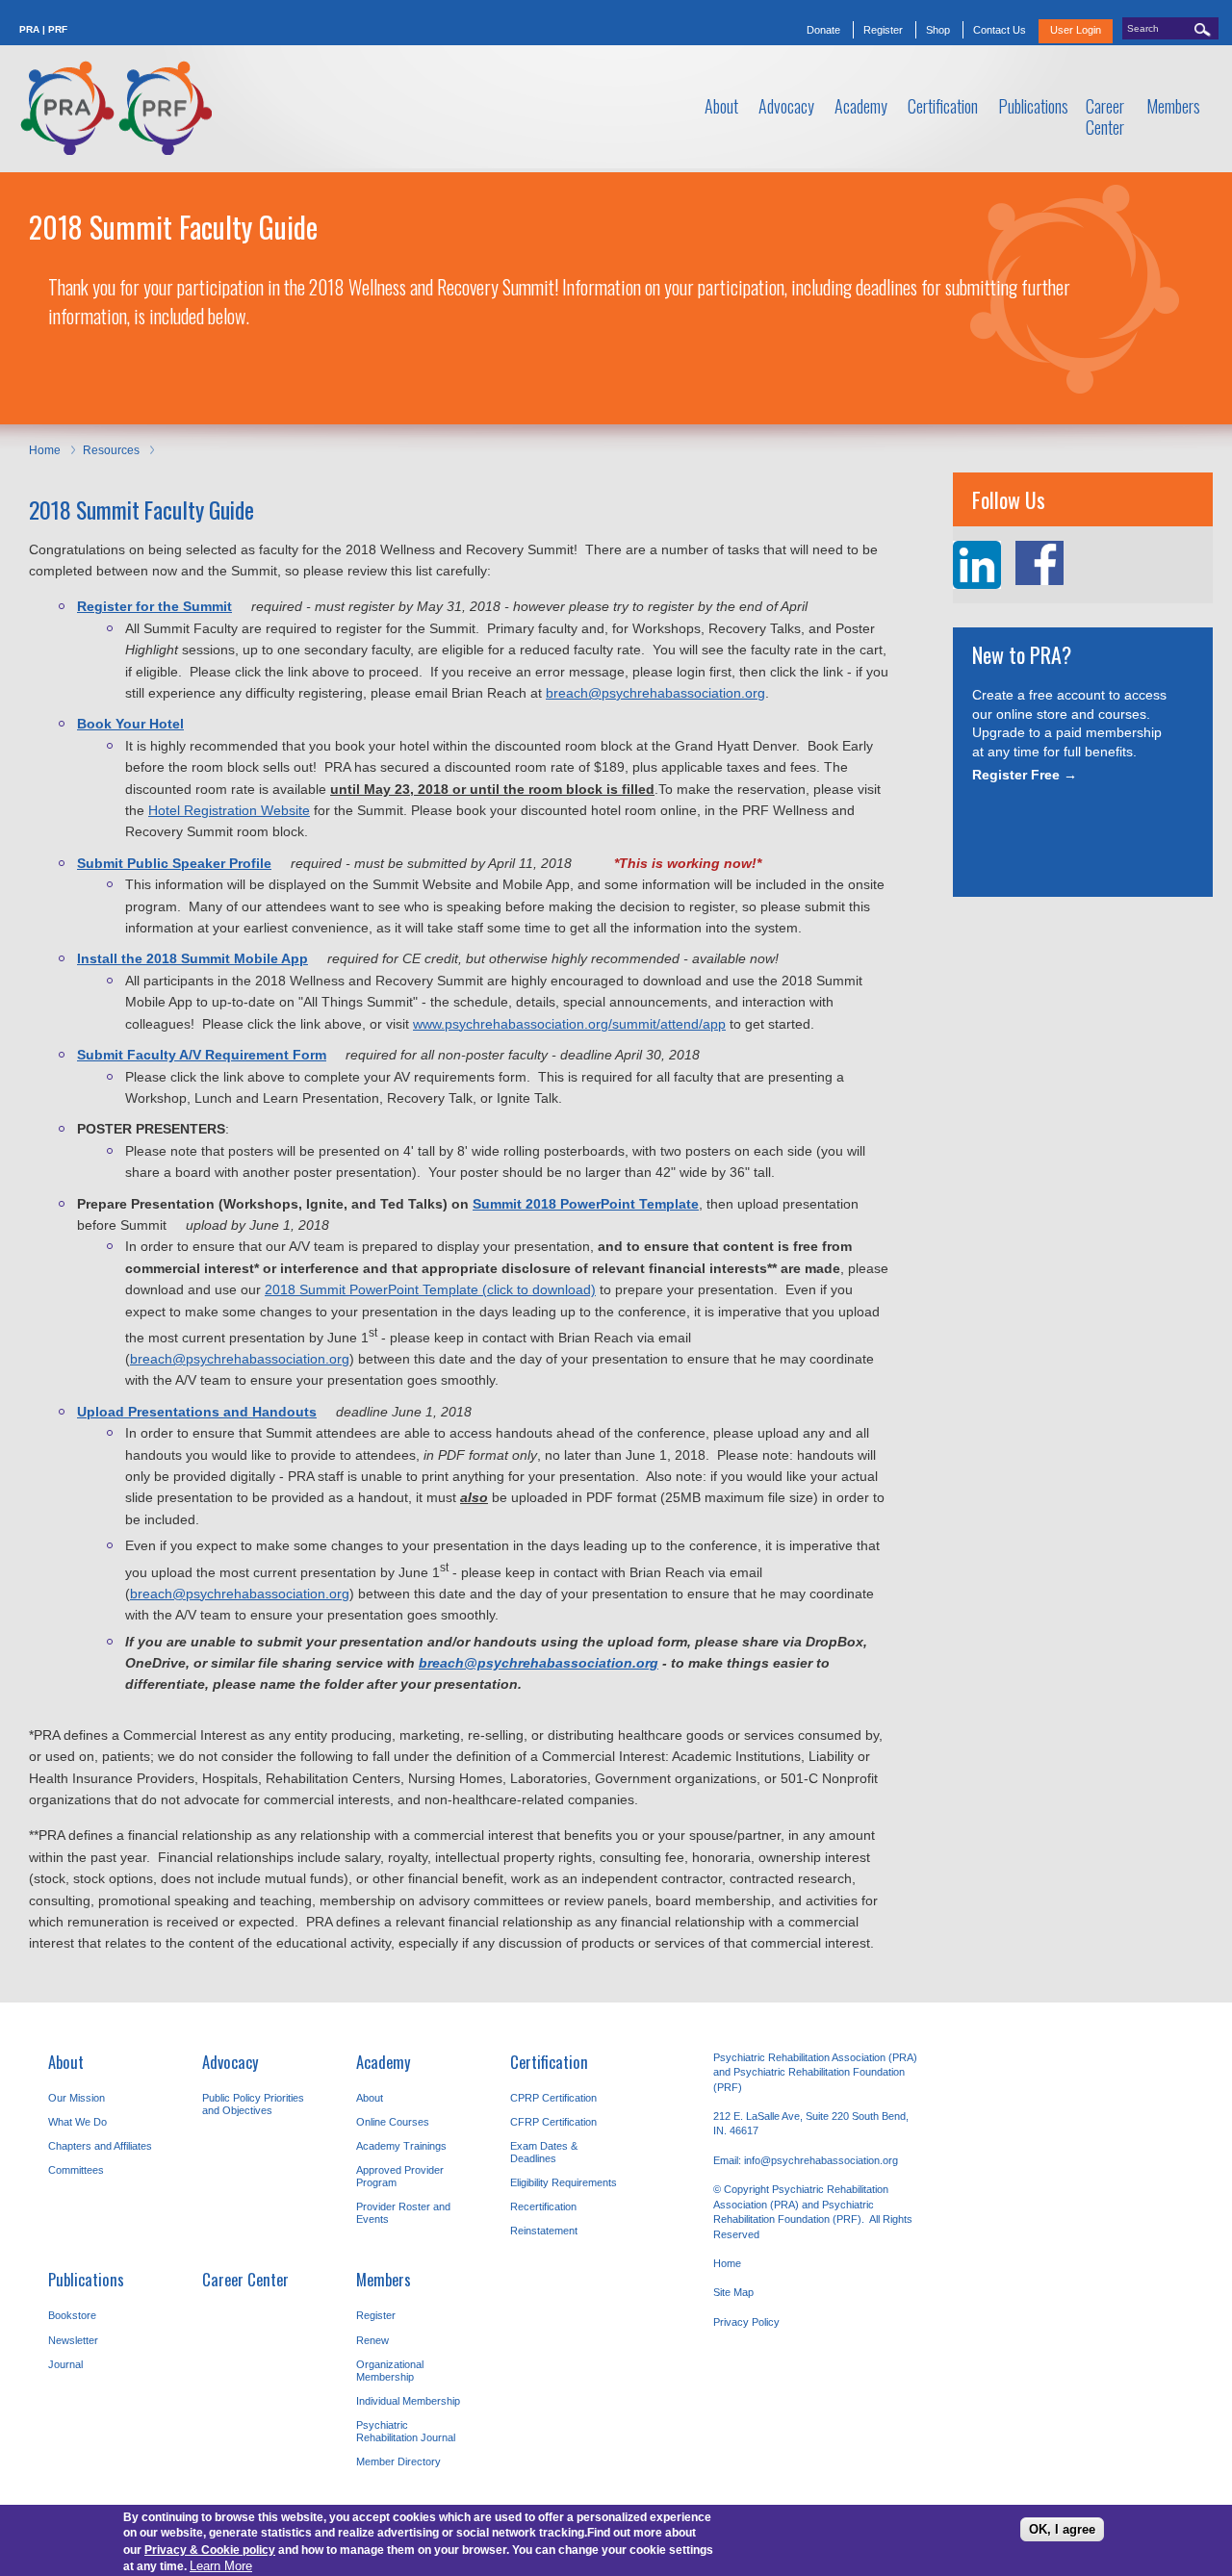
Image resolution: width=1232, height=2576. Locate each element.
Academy (384, 2062)
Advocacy (231, 2062)
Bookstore (72, 2315)
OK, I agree (1062, 2529)
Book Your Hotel (130, 724)
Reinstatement (544, 2231)
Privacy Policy (746, 2322)
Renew (372, 2340)
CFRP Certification (553, 2122)
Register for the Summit (154, 606)
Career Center (245, 2279)
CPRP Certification (553, 2098)
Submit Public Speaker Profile (174, 863)
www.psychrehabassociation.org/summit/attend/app (569, 1024)
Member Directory (398, 2461)
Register (883, 30)
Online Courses (393, 2122)
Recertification (543, 2206)
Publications (86, 2279)
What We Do (77, 2122)
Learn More (221, 2565)
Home (45, 450)
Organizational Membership (390, 2371)
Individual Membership (408, 2401)
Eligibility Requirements (564, 2182)
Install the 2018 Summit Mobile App (192, 958)
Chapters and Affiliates (100, 2146)
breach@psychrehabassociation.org (655, 693)
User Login (1076, 30)
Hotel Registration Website (229, 810)
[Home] (115, 108)
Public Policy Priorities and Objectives (253, 2104)
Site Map (733, 2292)
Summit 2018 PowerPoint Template (586, 1204)
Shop (938, 30)
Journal (65, 2364)
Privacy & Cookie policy (210, 2549)
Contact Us (1000, 30)
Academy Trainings (401, 2146)
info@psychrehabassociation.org (821, 2160)
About (66, 2062)
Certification (549, 2062)
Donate (823, 30)
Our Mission (77, 2098)
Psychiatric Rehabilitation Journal (406, 2431)
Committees (76, 2170)
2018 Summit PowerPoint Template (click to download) (430, 1289)
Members (384, 2279)
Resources (111, 450)
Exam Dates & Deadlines (544, 2152)
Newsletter (73, 2340)
